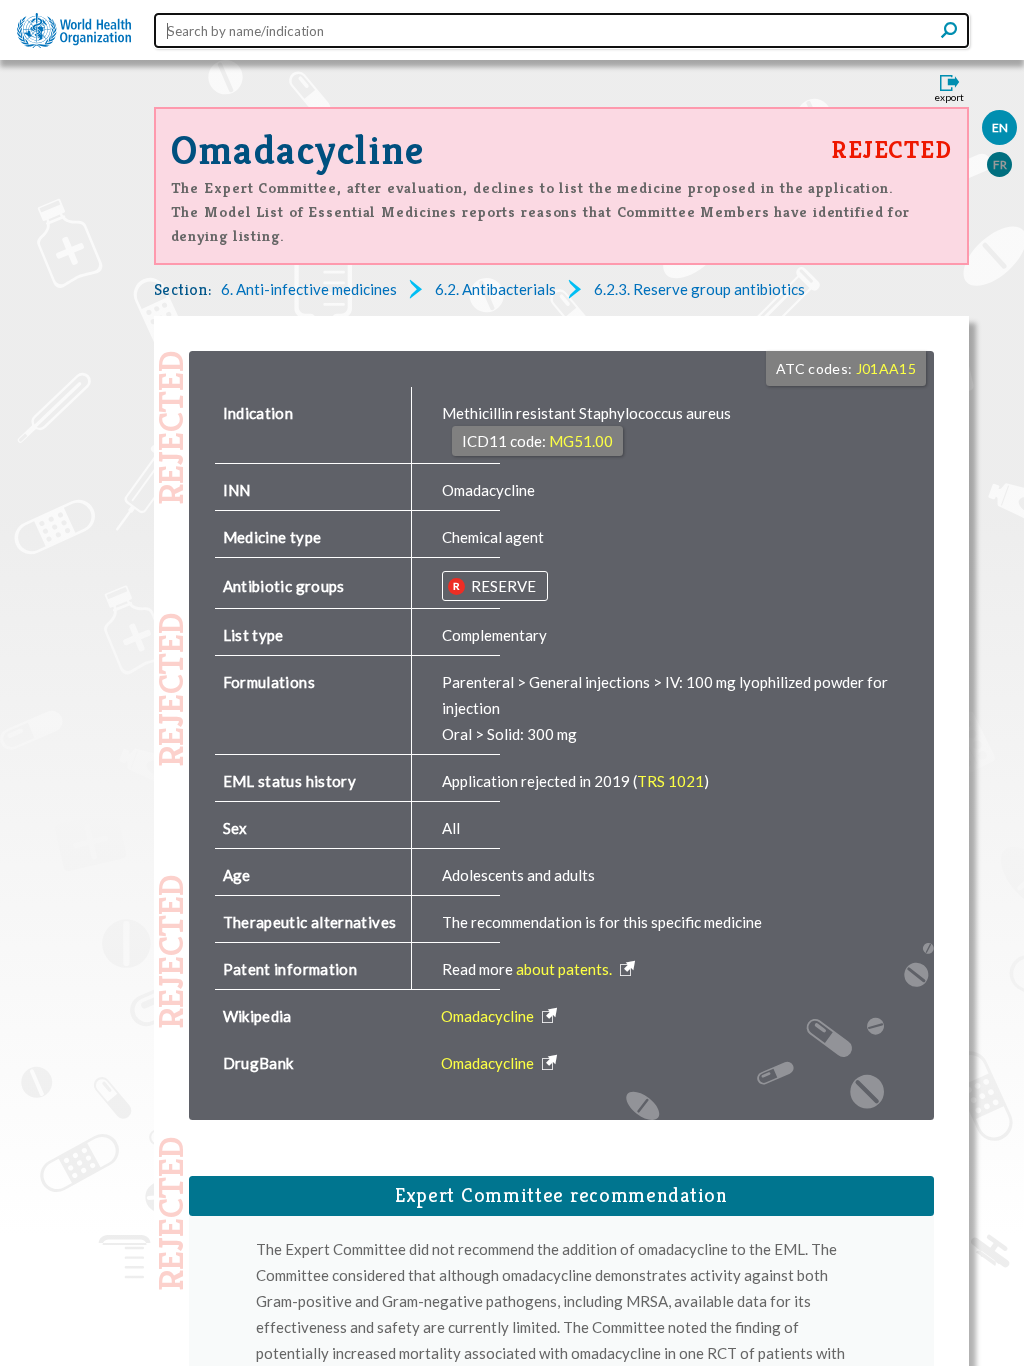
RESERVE (502, 586)
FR (1000, 164)
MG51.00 (581, 441)
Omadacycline (298, 150)
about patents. (565, 969)
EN (1000, 127)
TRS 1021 (670, 781)
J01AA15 (886, 368)
